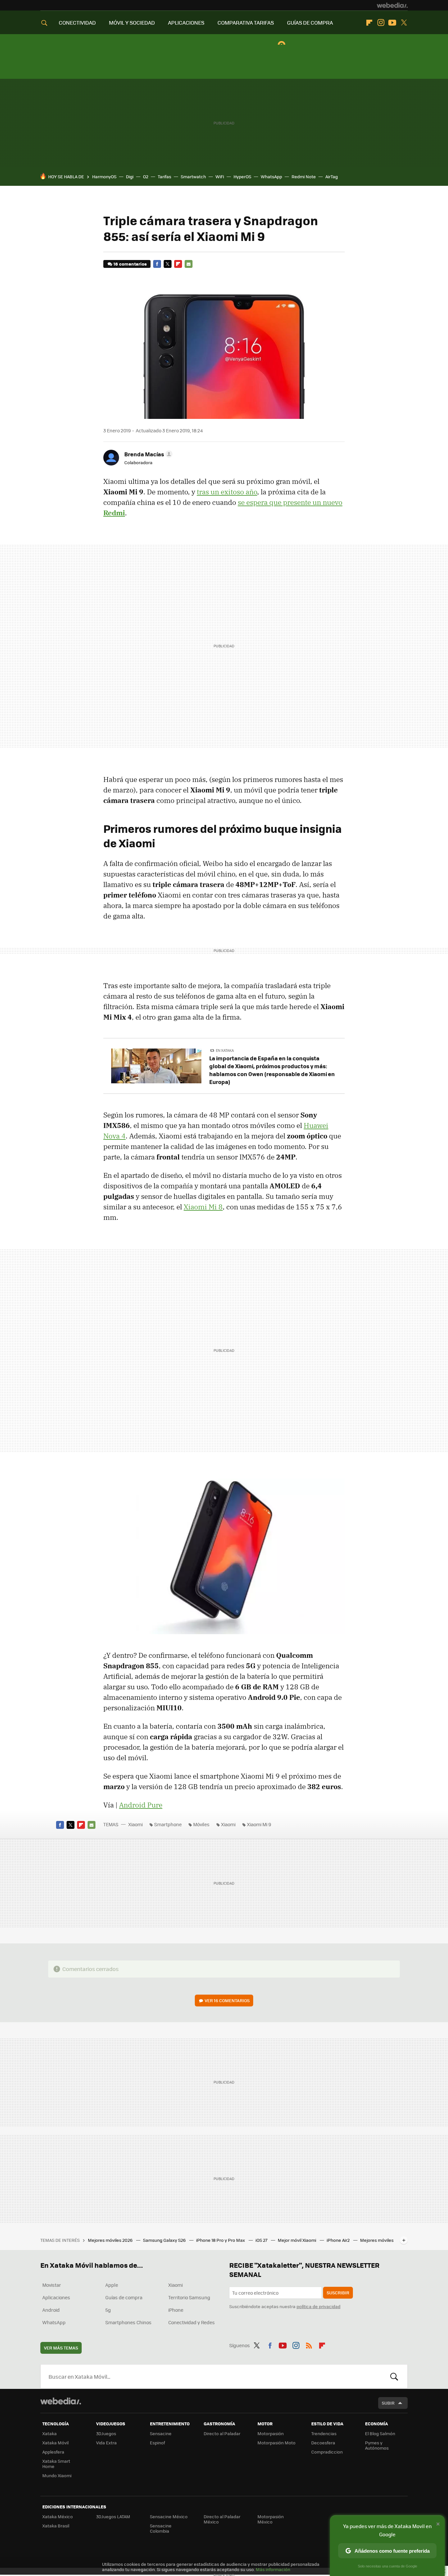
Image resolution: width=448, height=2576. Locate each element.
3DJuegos (106, 2433)
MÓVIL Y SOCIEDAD (132, 22)
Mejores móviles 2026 (111, 2240)
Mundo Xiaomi (57, 2475)
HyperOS (242, 176)
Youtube (392, 23)
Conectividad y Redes (192, 2322)
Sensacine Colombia (161, 2528)
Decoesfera (323, 2443)
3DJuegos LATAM (113, 2516)
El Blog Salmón (380, 2433)
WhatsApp (271, 176)
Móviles (201, 1824)
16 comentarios (130, 264)
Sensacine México (169, 2516)
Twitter (404, 23)
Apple (112, 2285)
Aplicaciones (56, 2297)
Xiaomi (135, 1824)
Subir (388, 2403)
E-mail (189, 264)
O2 (146, 176)
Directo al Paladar (222, 2433)
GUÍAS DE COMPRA (310, 22)
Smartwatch (193, 176)
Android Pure (141, 1805)
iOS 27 (262, 2240)
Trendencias (324, 2433)
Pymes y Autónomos (377, 2445)
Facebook (157, 264)
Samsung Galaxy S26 (165, 2240)
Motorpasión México (271, 2519)
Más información (273, 2569)
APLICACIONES (186, 22)
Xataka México (58, 2516)
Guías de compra (124, 2297)
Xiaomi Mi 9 (259, 1824)
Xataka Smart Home (56, 2464)
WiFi (220, 176)
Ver (227, 2000)
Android (51, 2310)
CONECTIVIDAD (77, 22)
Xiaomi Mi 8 (203, 1207)
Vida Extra (106, 2443)
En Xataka (225, 1050)
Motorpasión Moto (276, 2443)
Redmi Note (304, 176)
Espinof (157, 2443)
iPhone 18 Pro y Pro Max (221, 2240)
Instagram (381, 23)
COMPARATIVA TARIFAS (246, 22)
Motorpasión (271, 2433)
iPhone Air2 (339, 2240)
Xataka (50, 2433)
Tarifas (164, 176)
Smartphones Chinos (128, 2322)
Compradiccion (327, 2452)
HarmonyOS (104, 176)
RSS (309, 2344)
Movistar (52, 2285)
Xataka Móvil (55, 2443)
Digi (130, 176)
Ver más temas (61, 2348)
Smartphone (168, 1824)
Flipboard (369, 23)
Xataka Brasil (56, 2526)
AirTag (332, 176)
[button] (147, 454)
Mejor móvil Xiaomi (297, 2240)
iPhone (176, 2310)
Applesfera (53, 2452)
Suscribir (338, 2293)
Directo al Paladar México (222, 2519)
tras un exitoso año (227, 492)
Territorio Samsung (189, 2297)
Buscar (394, 2376)
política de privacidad (318, 2306)
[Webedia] (392, 5)
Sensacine (161, 2433)
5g (108, 2310)
